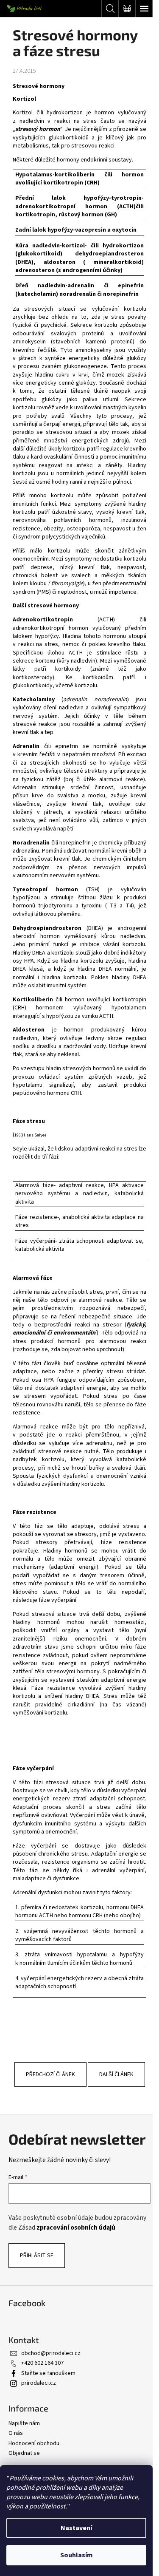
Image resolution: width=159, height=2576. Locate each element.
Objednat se (24, 2453)
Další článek (116, 2074)
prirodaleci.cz (39, 2383)
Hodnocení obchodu (34, 2443)
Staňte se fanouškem (48, 2373)
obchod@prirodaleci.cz (51, 2353)
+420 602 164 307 (42, 2363)
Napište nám (24, 2423)
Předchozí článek (50, 2074)
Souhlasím (77, 2555)
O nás (16, 2433)
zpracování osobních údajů (77, 2227)
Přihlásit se (37, 2256)
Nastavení (76, 2528)
